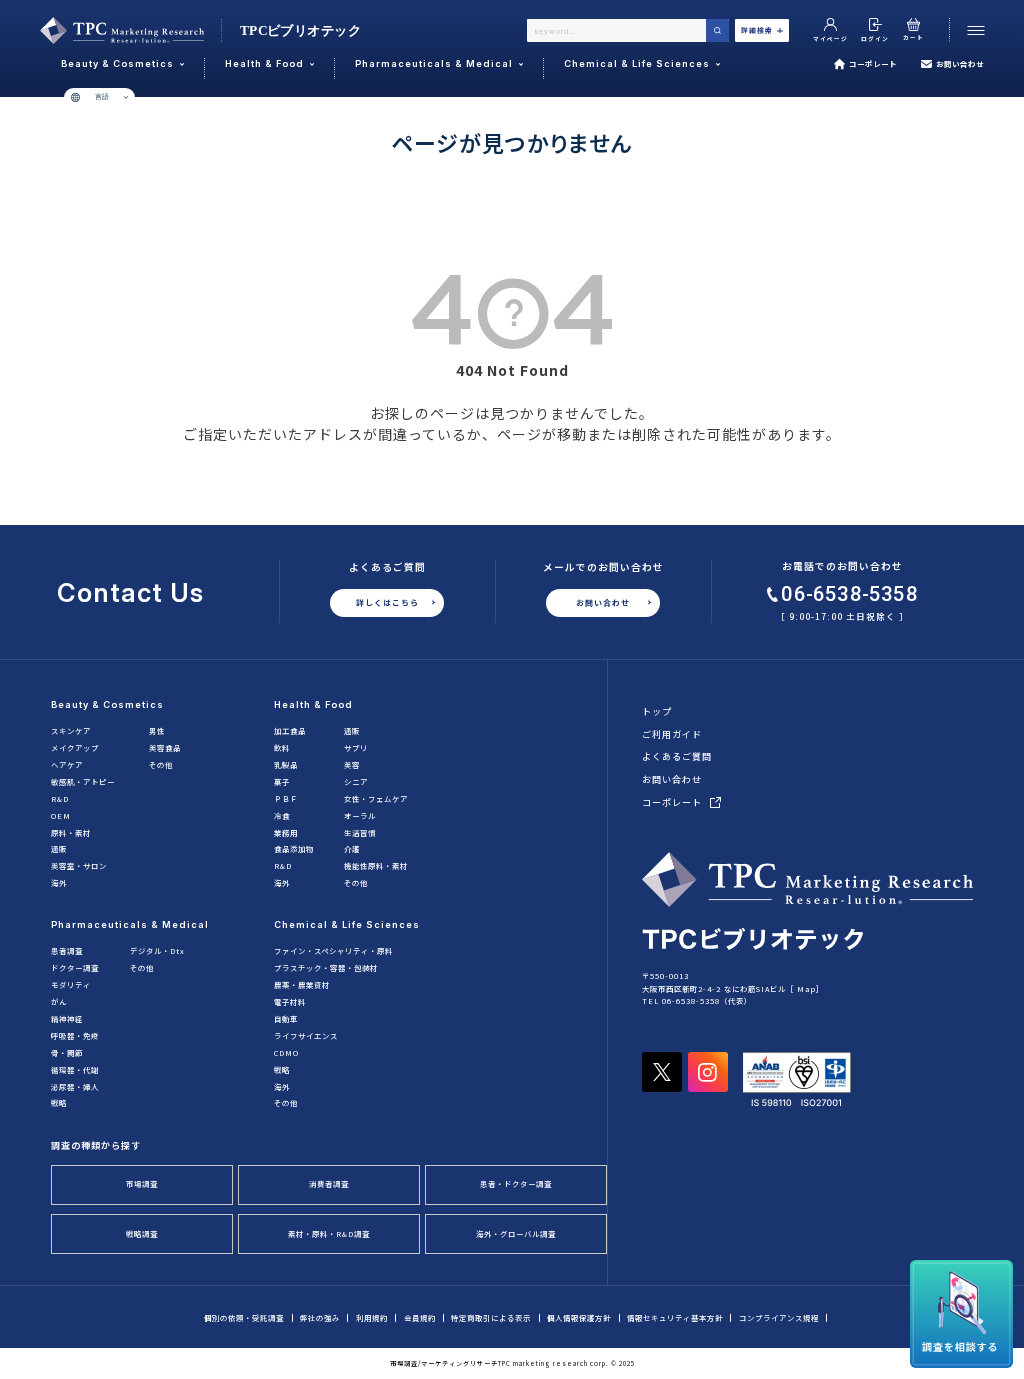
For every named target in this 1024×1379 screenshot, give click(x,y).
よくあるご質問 (677, 756)
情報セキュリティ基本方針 (675, 1317)
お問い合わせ (960, 63)
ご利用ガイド (672, 734)
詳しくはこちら (387, 602)
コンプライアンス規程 (779, 1317)
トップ (657, 711)
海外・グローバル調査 (516, 1233)
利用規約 (372, 1317)
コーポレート (873, 63)
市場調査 (142, 1183)
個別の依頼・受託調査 (244, 1317)
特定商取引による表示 (491, 1317)
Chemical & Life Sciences (347, 924)
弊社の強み (320, 1317)
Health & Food (313, 704)
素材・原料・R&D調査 (329, 1233)
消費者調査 (329, 1183)
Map (806, 988)
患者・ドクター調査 (516, 1183)
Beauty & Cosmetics (107, 704)
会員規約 (420, 1317)
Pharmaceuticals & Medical (130, 924)
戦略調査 (142, 1233)
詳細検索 (757, 30)
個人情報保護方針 (579, 1317)
